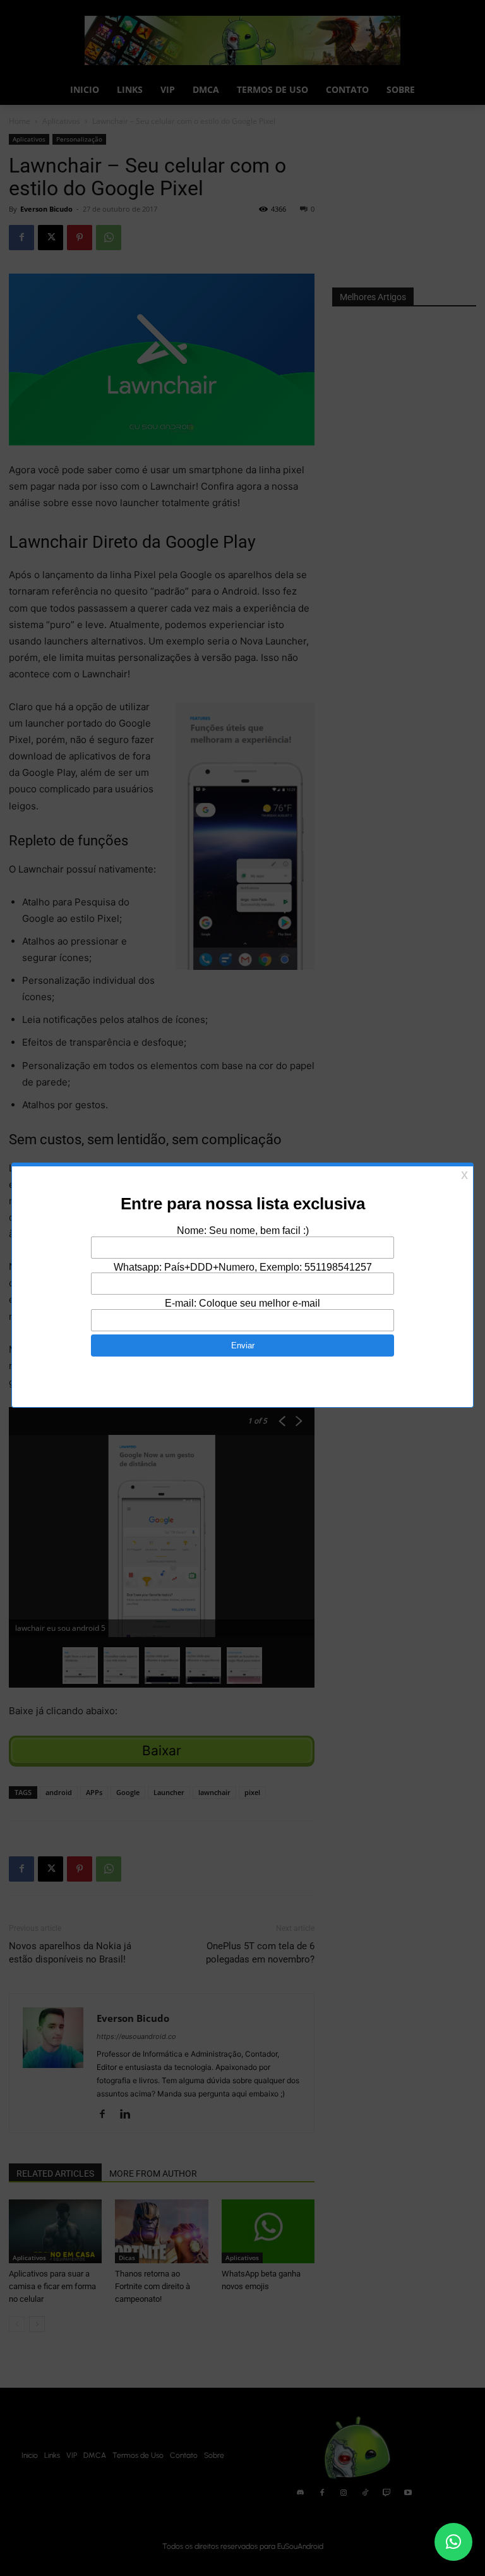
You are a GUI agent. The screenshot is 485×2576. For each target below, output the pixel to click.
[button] (453, 2542)
